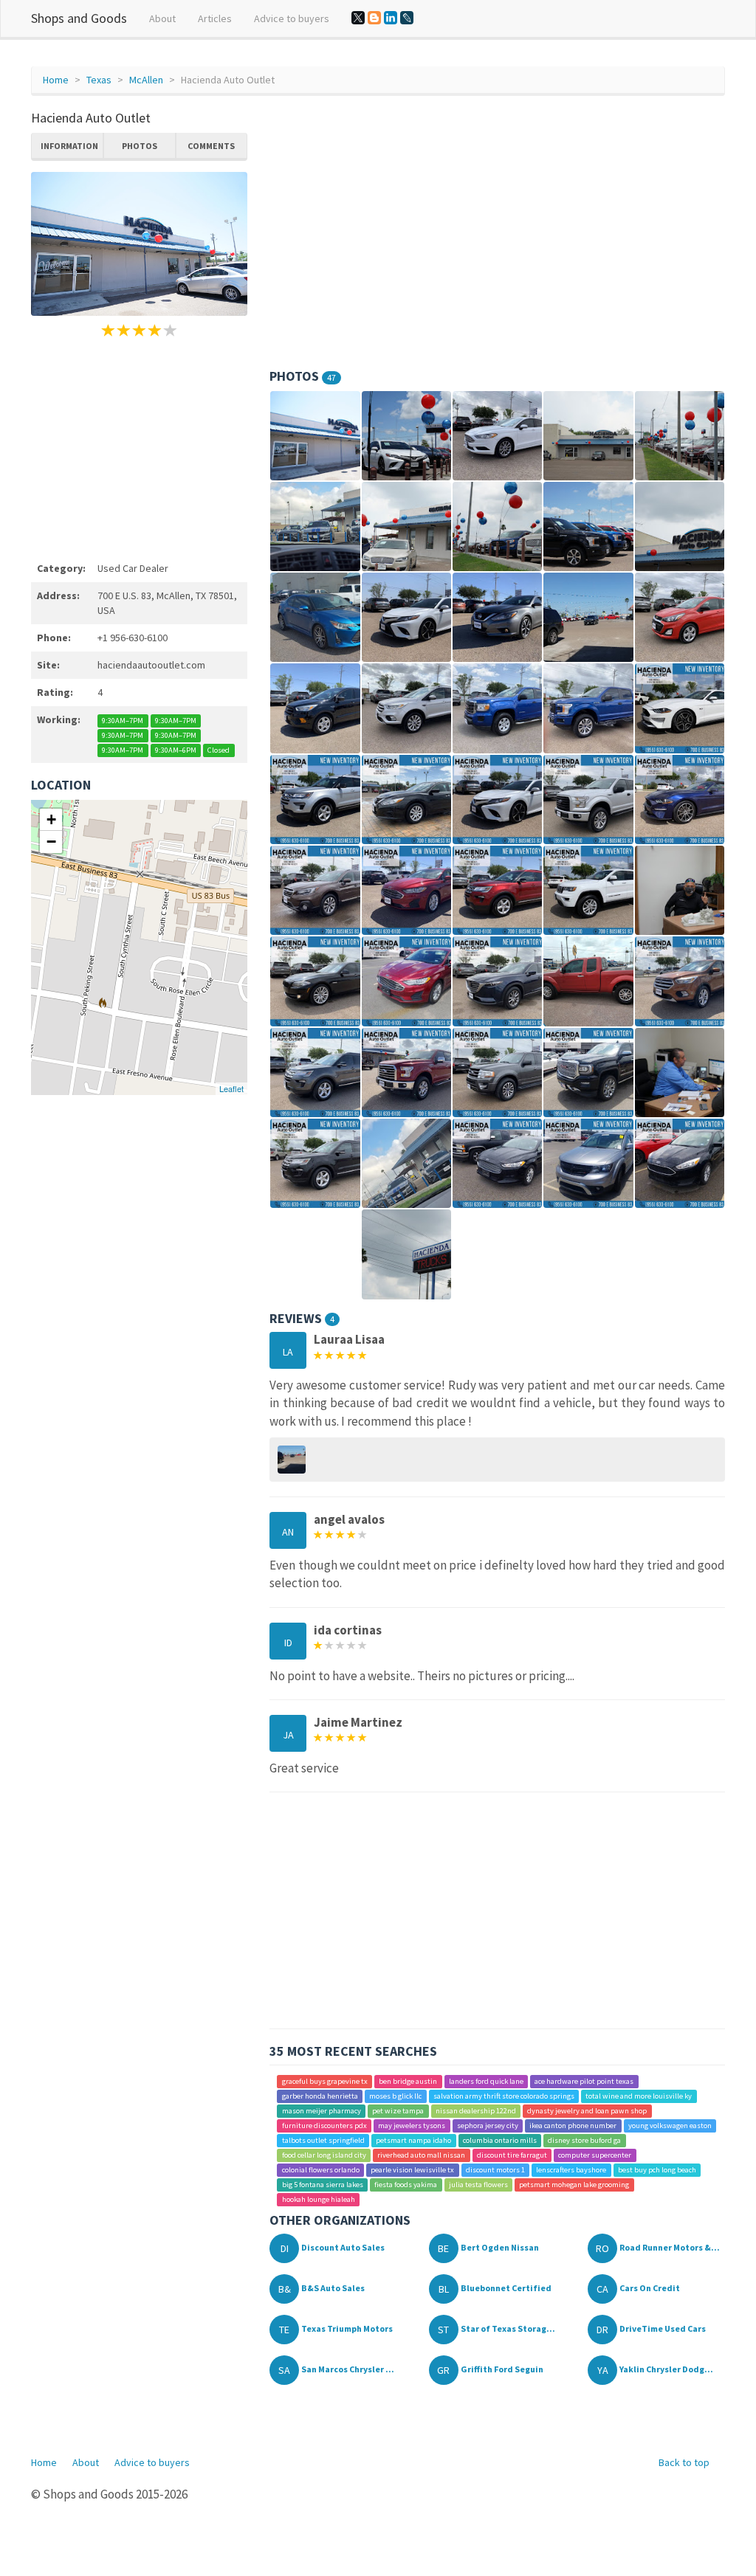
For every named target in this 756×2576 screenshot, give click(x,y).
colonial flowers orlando (321, 2170)
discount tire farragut (512, 2155)
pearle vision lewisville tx (412, 2170)
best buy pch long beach (657, 2170)
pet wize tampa (398, 2111)
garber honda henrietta (320, 2096)
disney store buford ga (584, 2140)
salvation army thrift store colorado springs (504, 2096)
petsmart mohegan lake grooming (574, 2185)
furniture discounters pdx (324, 2126)
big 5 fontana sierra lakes (323, 2185)
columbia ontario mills (500, 2140)
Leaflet (231, 1088)
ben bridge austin (408, 2081)
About (162, 18)
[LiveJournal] (407, 18)
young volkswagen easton (670, 2126)
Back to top (684, 2462)
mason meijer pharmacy (322, 2111)
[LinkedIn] (391, 18)
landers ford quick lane (486, 2081)
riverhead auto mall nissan (421, 2155)
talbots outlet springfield (323, 2140)
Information (69, 146)
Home (56, 80)
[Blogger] (374, 18)
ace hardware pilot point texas (584, 2081)
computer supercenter (595, 2155)
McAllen (146, 80)
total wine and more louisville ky (639, 2096)
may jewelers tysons (412, 2126)
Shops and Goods (79, 18)
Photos (140, 146)
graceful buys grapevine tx (325, 2081)
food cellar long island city (324, 2155)
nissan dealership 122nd (476, 2111)
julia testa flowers (478, 2185)
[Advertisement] (139, 447)
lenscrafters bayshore (571, 2170)
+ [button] (51, 819)
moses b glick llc (395, 2096)
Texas (99, 80)
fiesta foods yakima (406, 2185)
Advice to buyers (292, 18)
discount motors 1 (495, 2170)
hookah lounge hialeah (319, 2199)
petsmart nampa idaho (413, 2140)
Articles (215, 18)
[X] (358, 18)
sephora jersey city (488, 2126)
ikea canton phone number (573, 2126)
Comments (211, 146)
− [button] (51, 842)
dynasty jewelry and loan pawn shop (587, 2111)
